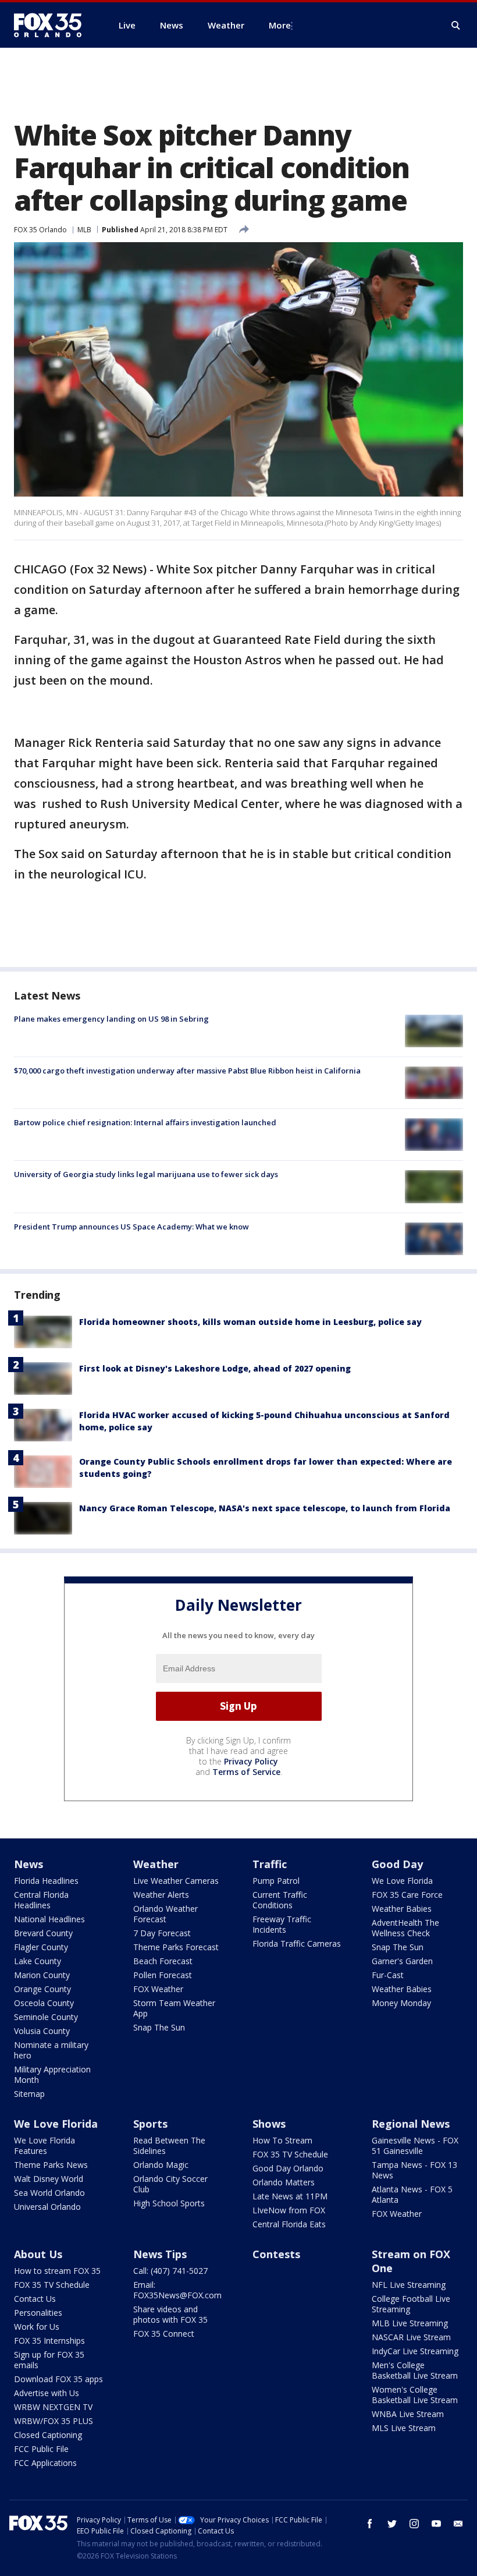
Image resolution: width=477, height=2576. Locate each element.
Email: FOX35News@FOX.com (177, 2290)
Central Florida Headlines (41, 1900)
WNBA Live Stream (408, 2414)
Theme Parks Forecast (176, 1947)
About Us (38, 2254)
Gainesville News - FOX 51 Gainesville (415, 2146)
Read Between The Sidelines (169, 2146)
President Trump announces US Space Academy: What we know (131, 1227)
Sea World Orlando (49, 2193)
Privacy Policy (251, 1761)
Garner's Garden (402, 1961)
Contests (276, 2254)
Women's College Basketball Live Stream (415, 2395)
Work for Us (37, 2327)
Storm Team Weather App (174, 2008)
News (29, 1864)
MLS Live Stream (404, 2428)
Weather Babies (402, 1909)
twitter (392, 2524)
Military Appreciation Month (52, 2074)
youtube (436, 2524)
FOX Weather (158, 1989)
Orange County (42, 1989)
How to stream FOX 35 (57, 2271)
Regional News (411, 2124)
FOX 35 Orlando (40, 230)
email (458, 2524)
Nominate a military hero (51, 2050)
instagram (414, 2524)
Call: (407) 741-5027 (170, 2271)
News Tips (160, 2254)
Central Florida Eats (289, 2224)
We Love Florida (402, 1881)
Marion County (42, 1975)
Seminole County (46, 2017)
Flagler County (41, 1947)
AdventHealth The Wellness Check (405, 1928)
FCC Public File (41, 2449)
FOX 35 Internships (49, 2341)
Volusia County (42, 2031)
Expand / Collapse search (456, 26)
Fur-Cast (388, 1975)
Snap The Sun (159, 2027)
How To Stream (282, 2140)
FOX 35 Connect (164, 2334)
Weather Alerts (161, 1895)
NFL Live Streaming (409, 2285)
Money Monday (401, 2003)
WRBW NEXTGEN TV (53, 2407)
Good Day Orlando (288, 2168)
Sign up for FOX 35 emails (49, 2360)
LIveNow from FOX (289, 2210)
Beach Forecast (163, 1961)
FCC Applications (45, 2463)
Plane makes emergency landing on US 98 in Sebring (111, 1019)
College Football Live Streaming (411, 2304)
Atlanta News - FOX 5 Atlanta (412, 2194)
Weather (156, 1864)
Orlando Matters (284, 2182)
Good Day (397, 1864)
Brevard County (43, 1933)
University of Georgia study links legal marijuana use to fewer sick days (146, 1174)
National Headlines (49, 1919)
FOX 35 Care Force (407, 1895)
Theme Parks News (51, 2165)
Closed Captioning (48, 2435)
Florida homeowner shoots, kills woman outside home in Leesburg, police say (250, 1322)
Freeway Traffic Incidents (282, 1924)
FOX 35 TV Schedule (290, 2154)
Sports (150, 2124)
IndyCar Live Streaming (415, 2351)
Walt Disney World (49, 2179)
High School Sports (169, 2203)
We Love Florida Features (45, 2146)
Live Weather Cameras (176, 1881)
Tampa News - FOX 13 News (414, 2170)
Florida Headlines (46, 1881)
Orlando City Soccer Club (170, 2184)
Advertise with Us (47, 2393)
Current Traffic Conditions (280, 1900)
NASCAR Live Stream (411, 2337)
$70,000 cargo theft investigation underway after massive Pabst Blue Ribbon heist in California (187, 1071)
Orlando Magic (161, 2165)
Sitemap (29, 2094)
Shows (269, 2124)
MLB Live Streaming (410, 2323)
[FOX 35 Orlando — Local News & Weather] (52, 25)
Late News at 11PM (290, 2196)
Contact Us (35, 2299)
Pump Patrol (276, 1881)
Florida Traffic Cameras (297, 1943)
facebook (370, 2524)
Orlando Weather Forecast (165, 1914)
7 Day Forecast (162, 1933)
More (280, 25)
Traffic (270, 1864)
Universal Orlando (47, 2207)
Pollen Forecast (163, 1975)
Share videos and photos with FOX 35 (170, 2314)
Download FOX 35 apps (58, 2379)
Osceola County (44, 2003)
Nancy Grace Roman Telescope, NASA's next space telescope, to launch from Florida (265, 1508)
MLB (84, 230)
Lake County (38, 1961)
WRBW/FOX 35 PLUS (54, 2421)
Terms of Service (246, 1772)
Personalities (38, 2313)
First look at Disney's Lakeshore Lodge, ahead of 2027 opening (215, 1368)
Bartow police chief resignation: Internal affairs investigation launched (145, 1122)
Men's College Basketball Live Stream (415, 2370)
